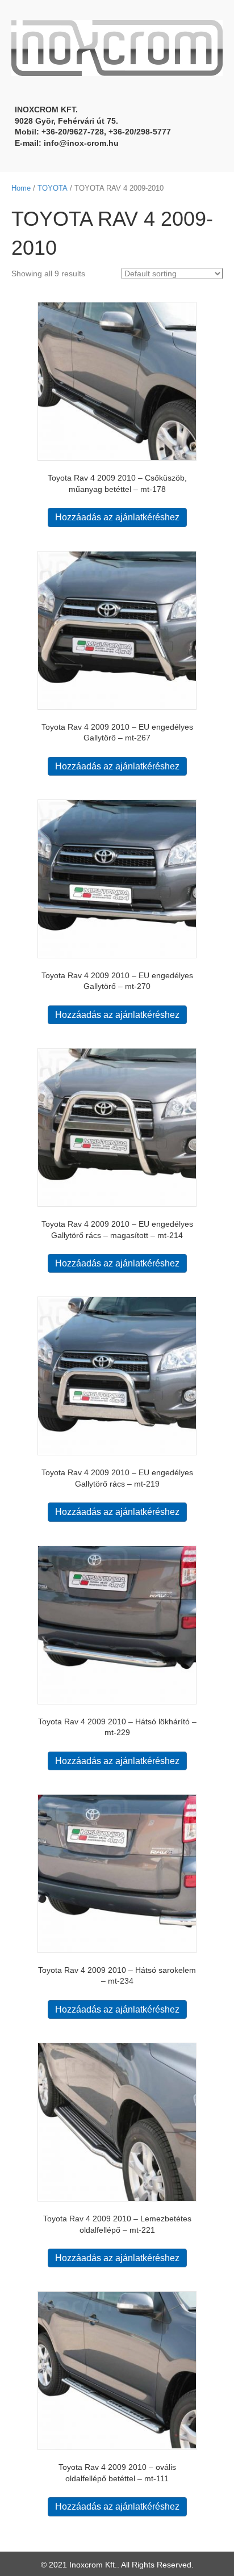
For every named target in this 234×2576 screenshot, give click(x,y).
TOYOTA (53, 188)
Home (21, 188)
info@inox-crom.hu (81, 143)
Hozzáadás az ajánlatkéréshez (117, 517)
